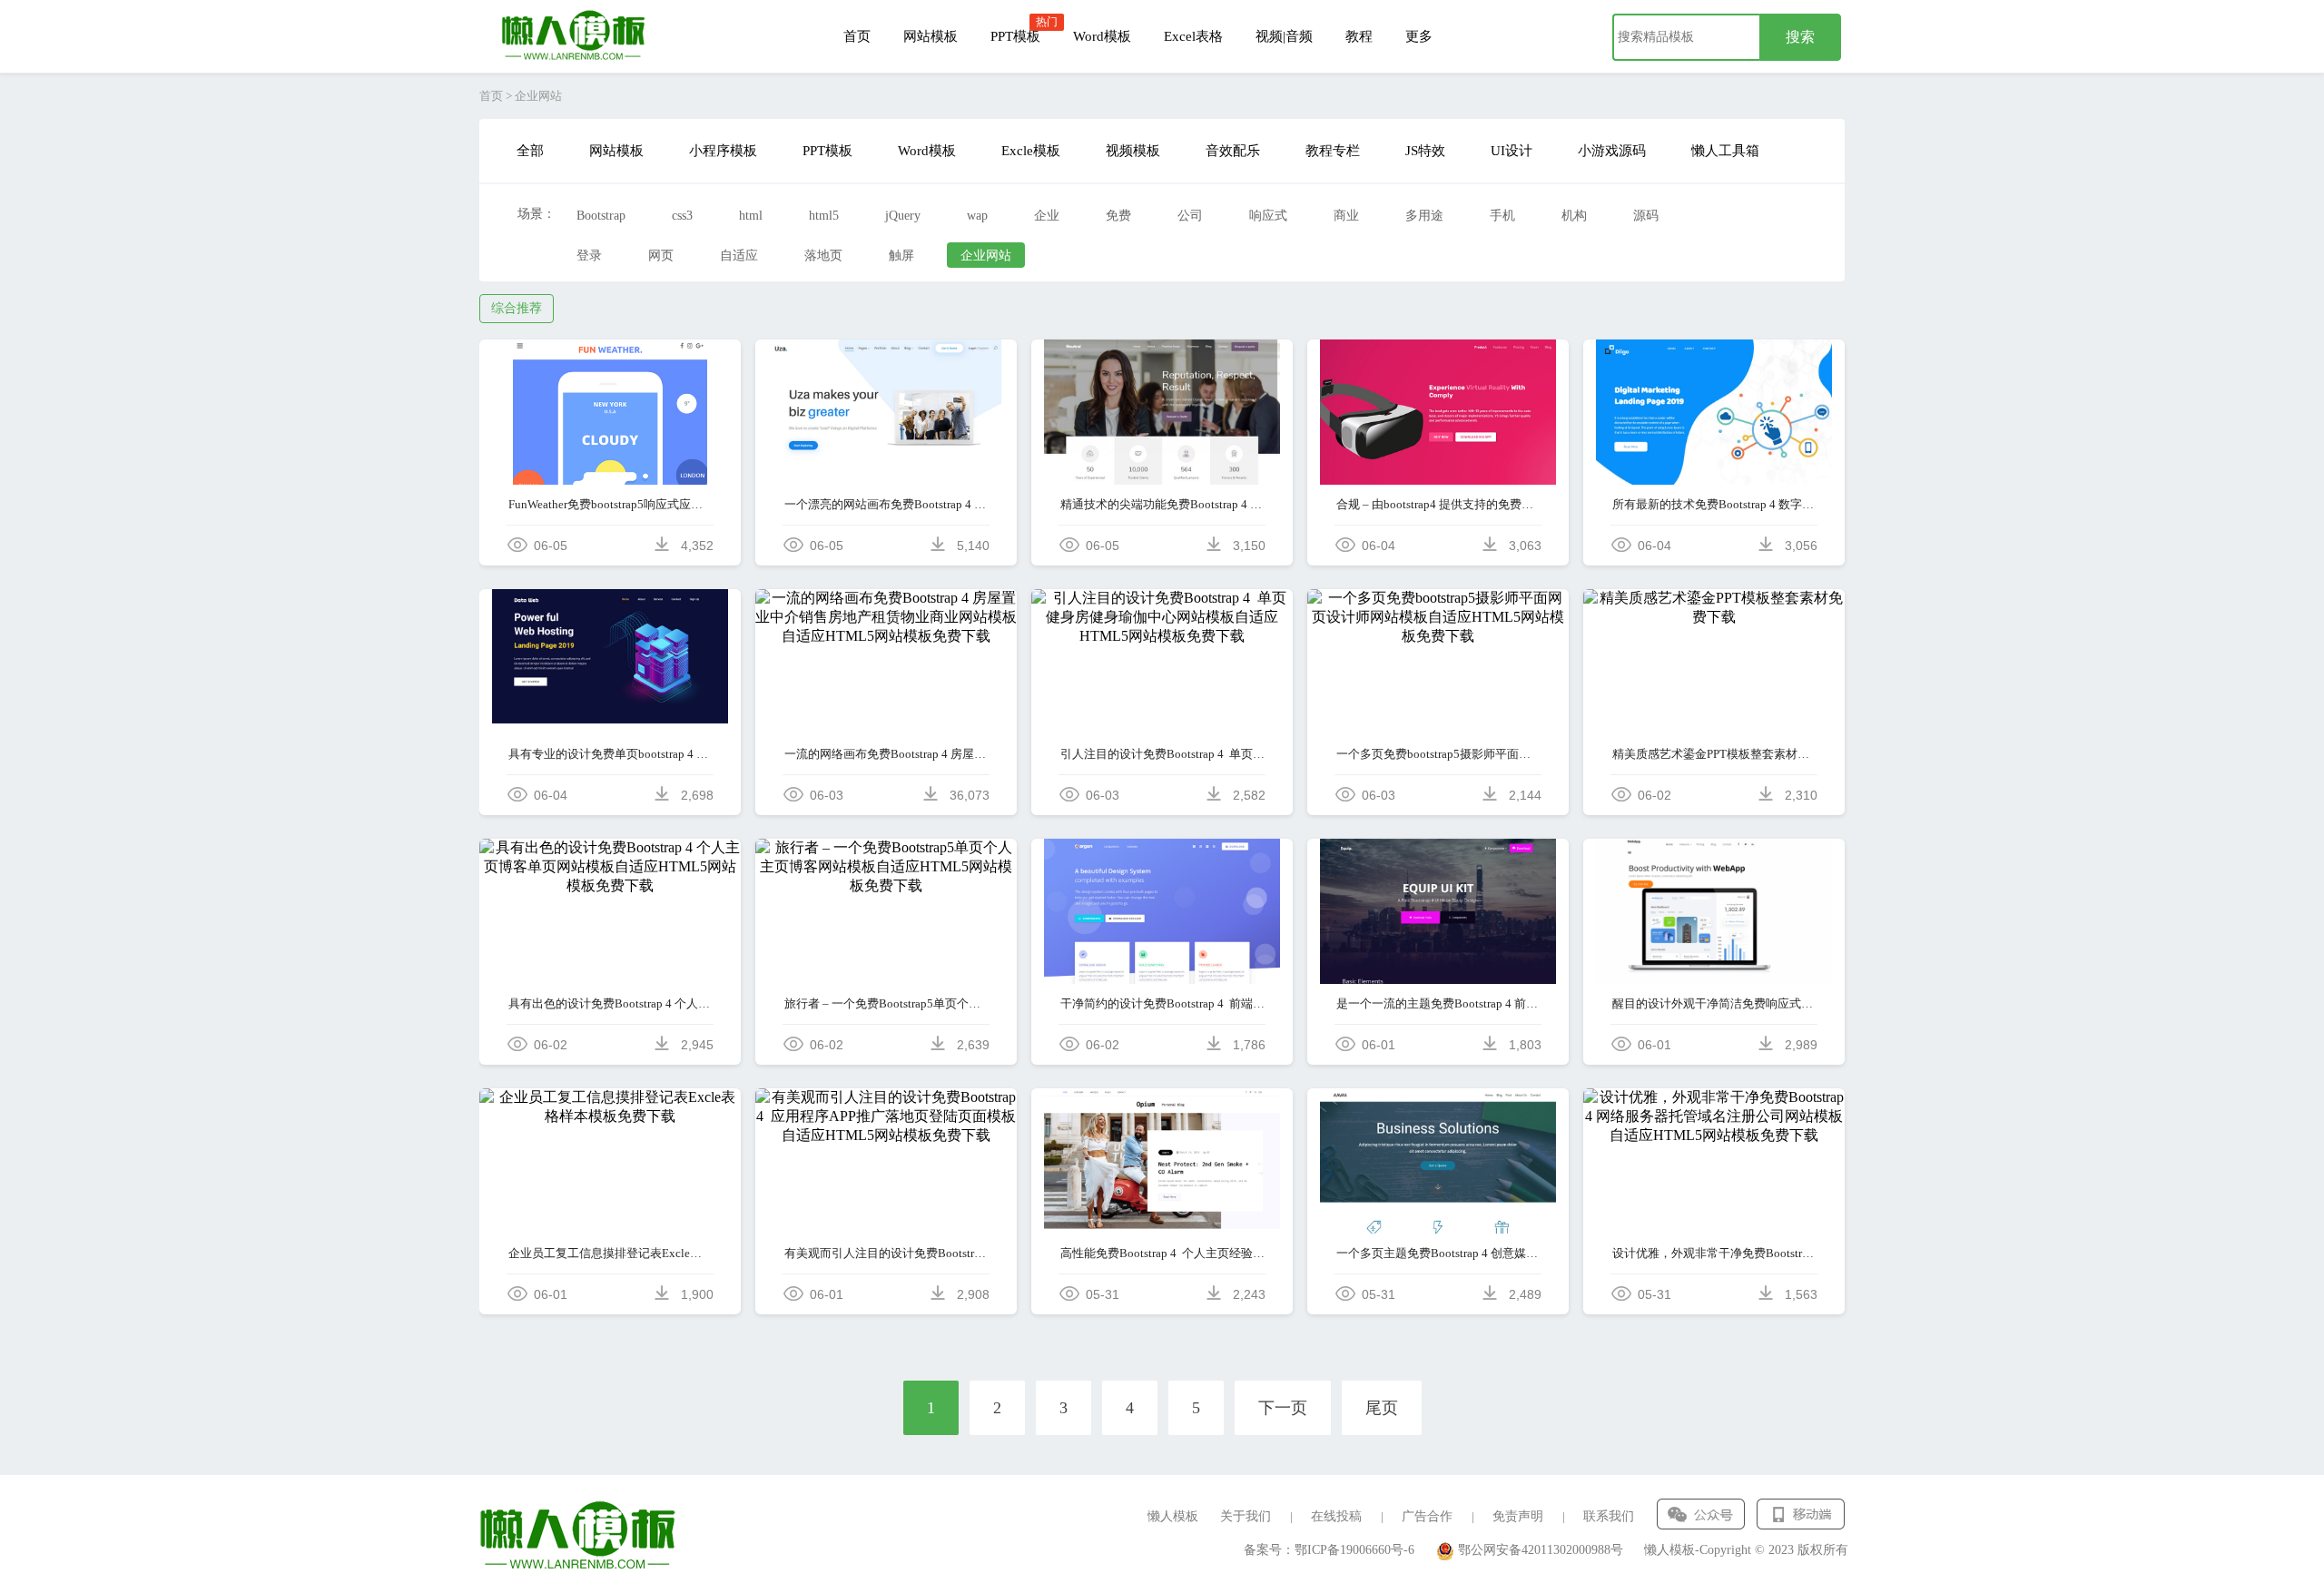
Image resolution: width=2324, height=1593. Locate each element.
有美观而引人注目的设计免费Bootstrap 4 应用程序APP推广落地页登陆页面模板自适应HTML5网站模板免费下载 (886, 1253)
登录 (589, 256)
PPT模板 (1015, 36)
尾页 (1382, 1408)
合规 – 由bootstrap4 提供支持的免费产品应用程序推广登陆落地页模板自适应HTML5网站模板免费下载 (1438, 504)
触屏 (901, 256)
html (751, 216)
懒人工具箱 (1725, 151)
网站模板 (931, 36)
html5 (824, 216)
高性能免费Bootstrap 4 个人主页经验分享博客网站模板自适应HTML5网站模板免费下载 (1162, 1253)
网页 (661, 256)
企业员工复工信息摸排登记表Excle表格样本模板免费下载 (611, 1253)
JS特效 (1425, 151)
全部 (530, 151)
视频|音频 (1284, 36)
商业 (1346, 216)
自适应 (739, 256)
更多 (1419, 36)
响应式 (1268, 216)
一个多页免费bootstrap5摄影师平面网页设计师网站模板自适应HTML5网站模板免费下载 (1438, 754)
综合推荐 (517, 308)
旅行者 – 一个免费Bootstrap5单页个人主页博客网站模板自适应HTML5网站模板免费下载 (886, 1003)
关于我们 (1246, 1516)
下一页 (1283, 1408)
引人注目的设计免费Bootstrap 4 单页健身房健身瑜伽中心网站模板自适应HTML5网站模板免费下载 (1162, 754)
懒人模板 (1173, 1516)
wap (977, 216)
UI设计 (1512, 151)
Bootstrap (601, 216)
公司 (1190, 216)
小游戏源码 (1612, 151)
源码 (1646, 216)
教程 (1359, 36)
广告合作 (1427, 1516)
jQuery (903, 216)
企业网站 (986, 256)
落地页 (823, 256)
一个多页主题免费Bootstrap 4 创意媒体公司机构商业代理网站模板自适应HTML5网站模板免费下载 (1438, 1253)
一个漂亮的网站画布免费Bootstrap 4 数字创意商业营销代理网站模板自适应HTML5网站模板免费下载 (886, 504)
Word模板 (1102, 36)
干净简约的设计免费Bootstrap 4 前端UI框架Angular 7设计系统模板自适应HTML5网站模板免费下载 (1162, 1003)
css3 (682, 216)
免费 (1118, 216)
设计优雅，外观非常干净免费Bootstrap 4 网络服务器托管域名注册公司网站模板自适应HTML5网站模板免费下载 (1714, 1253)
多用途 (1424, 216)
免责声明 (1518, 1516)
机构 (1574, 216)
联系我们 (1609, 1516)
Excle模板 (1031, 151)
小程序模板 (723, 151)
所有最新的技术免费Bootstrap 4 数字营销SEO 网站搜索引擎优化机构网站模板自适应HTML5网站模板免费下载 (1714, 504)
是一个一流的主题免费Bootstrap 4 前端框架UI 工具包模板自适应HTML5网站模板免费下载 (1438, 1003)
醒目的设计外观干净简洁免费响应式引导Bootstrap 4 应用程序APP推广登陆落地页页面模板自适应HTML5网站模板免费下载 (1714, 1003)
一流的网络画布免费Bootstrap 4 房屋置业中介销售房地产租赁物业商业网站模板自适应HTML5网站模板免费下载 (886, 754)
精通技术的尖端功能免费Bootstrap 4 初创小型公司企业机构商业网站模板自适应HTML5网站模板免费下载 (1162, 504)
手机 (1502, 216)
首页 (857, 36)
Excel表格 (1193, 36)
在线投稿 (1336, 1516)
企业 (1047, 216)
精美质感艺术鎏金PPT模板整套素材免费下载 (1714, 754)
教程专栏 (1333, 151)
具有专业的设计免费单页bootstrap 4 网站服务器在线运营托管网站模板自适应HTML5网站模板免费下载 (611, 754)
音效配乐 (1233, 151)
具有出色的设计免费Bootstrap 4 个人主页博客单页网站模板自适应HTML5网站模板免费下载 (611, 1003)
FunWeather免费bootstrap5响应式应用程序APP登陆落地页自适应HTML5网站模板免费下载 (611, 504)
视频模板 (1133, 151)
